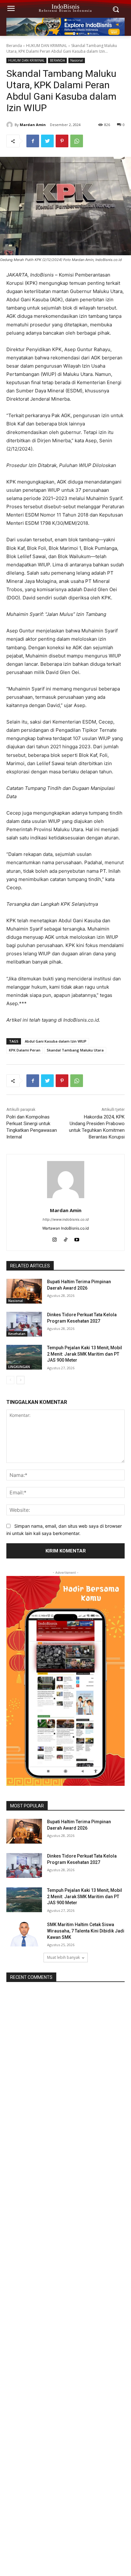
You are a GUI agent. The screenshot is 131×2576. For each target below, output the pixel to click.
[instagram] (55, 1238)
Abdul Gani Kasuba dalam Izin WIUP (56, 1041)
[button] (116, 9)
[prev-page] (10, 1380)
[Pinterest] (62, 141)
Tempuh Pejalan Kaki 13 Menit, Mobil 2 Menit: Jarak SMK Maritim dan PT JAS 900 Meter (85, 1354)
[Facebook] (33, 141)
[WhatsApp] (77, 141)
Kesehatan (17, 1334)
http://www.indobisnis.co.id (66, 1219)
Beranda (14, 46)
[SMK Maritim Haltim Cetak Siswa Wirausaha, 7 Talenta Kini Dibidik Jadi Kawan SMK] (24, 1934)
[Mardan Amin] (10, 125)
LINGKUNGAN (19, 1367)
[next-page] (21, 1380)
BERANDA (57, 60)
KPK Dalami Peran (25, 1050)
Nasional (77, 60)
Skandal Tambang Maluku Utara (75, 1050)
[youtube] (77, 1238)
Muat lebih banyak (63, 1957)
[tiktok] (66, 1238)
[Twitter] (47, 141)
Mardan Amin (33, 125)
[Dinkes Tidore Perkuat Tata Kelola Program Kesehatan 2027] (24, 1324)
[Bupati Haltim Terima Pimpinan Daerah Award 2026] (24, 1291)
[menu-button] (11, 9)
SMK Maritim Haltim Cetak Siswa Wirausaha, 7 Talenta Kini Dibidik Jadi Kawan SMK (86, 1931)
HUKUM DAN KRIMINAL (47, 46)
